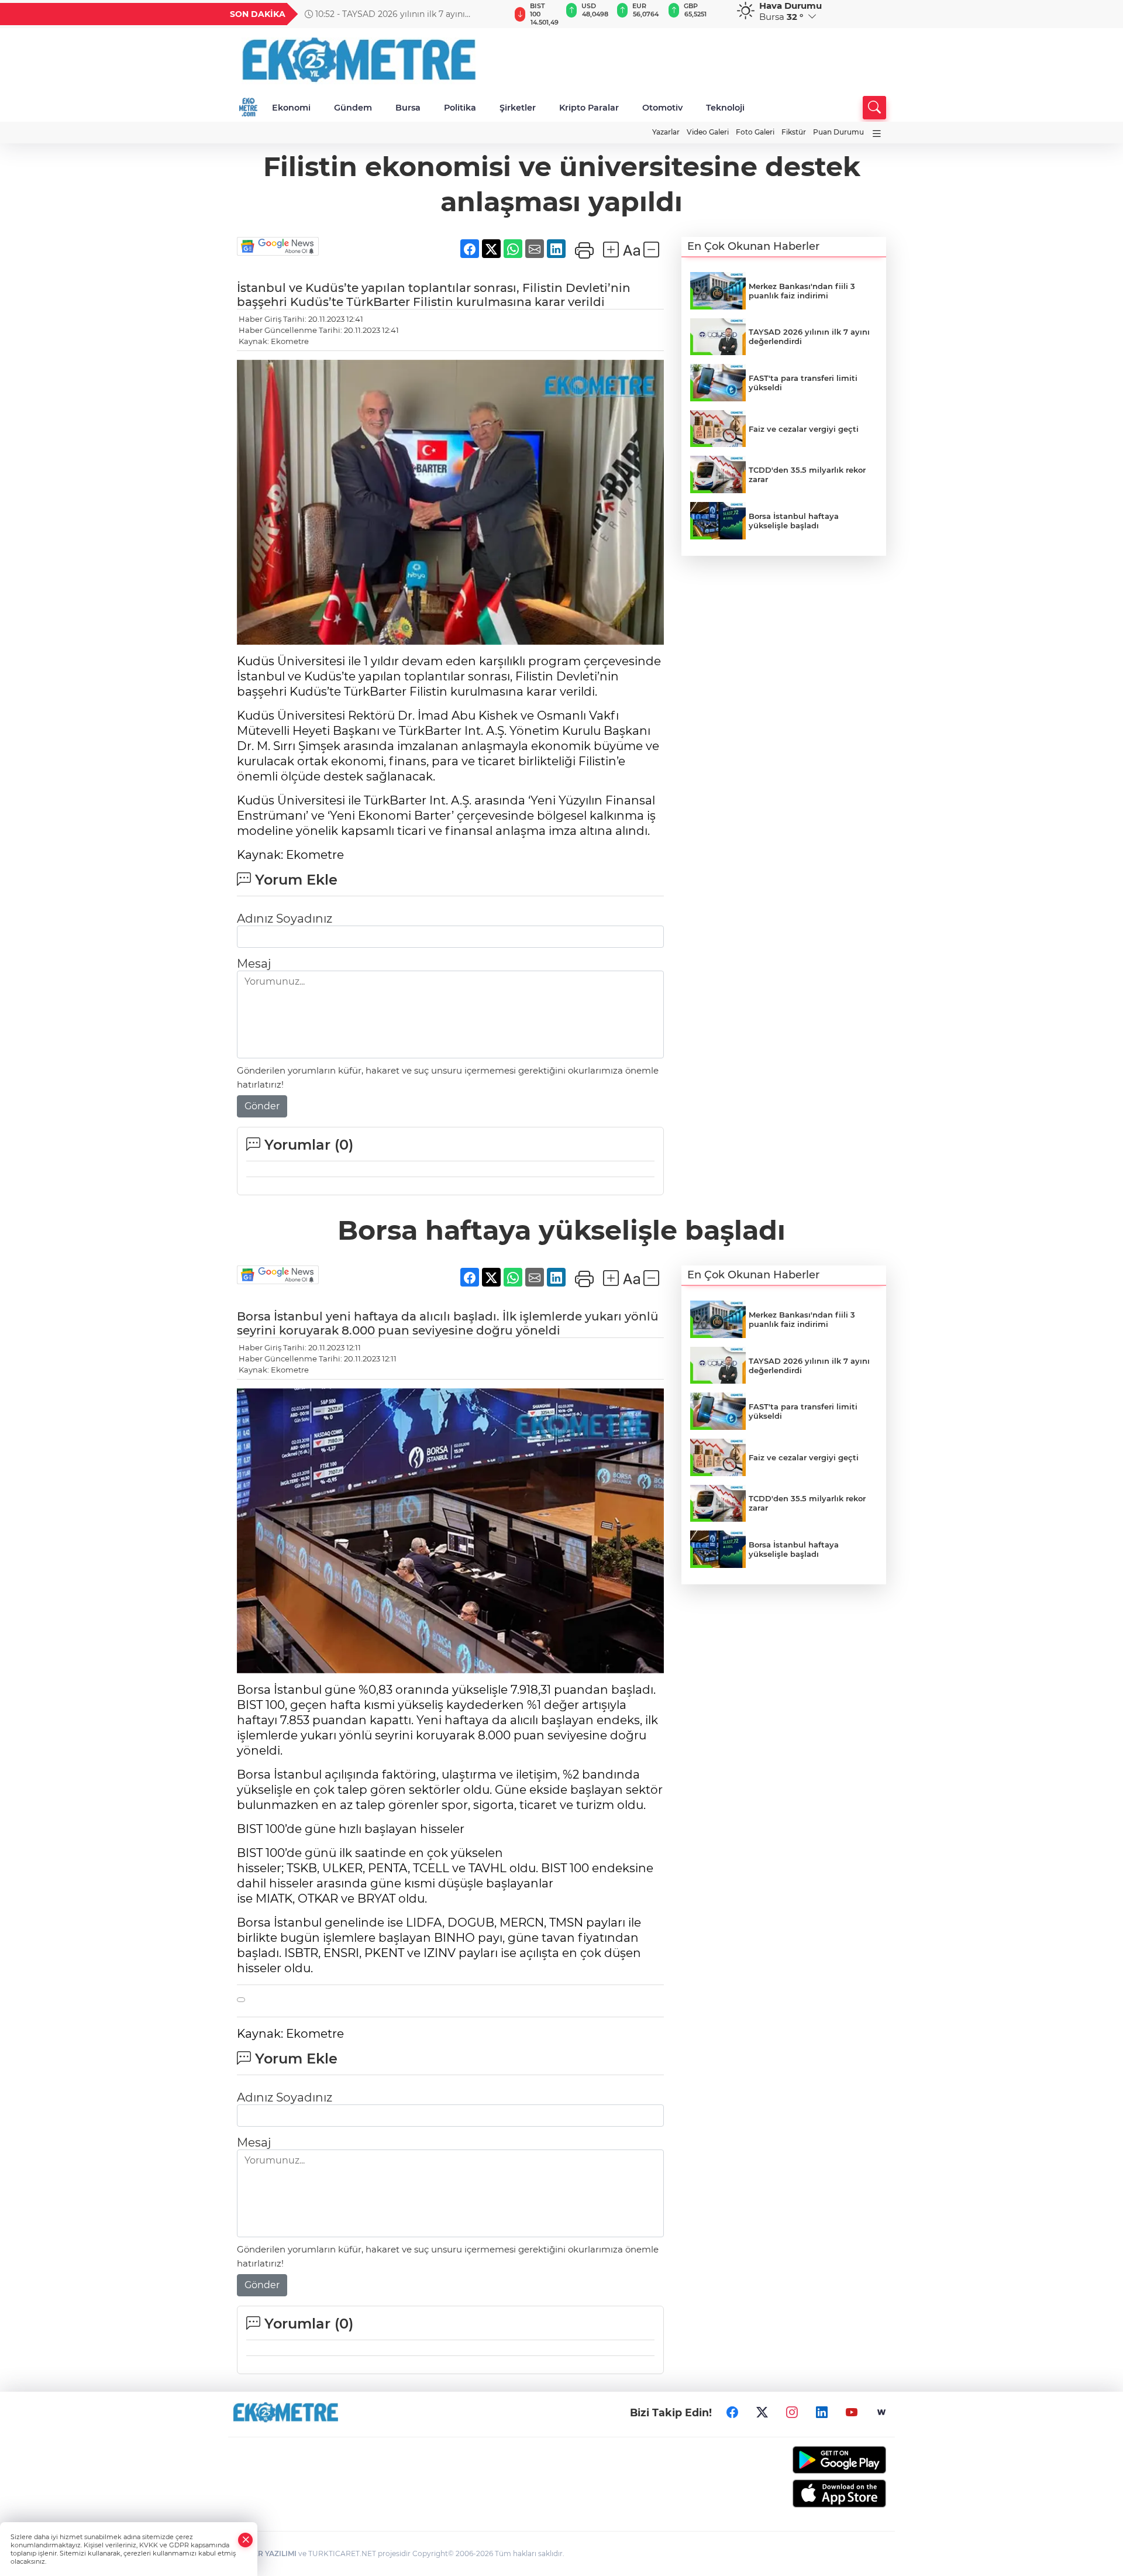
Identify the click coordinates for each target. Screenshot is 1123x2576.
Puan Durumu (838, 132)
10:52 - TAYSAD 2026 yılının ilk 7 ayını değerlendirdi (385, 14)
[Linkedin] (822, 2413)
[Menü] (877, 134)
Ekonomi (291, 108)
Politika (460, 108)
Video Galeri (708, 132)
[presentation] (495, 14)
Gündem (353, 108)
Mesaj (254, 964)
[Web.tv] (881, 2413)
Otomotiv (662, 108)
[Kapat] (246, 2540)
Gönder (262, 1106)
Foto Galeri (755, 132)
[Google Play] (812, 2460)
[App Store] (812, 2494)
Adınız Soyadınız (285, 919)
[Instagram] (792, 2413)
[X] (762, 2413)
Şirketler (518, 108)
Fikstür (794, 132)
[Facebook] (732, 2413)
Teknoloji (725, 108)
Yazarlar (666, 132)
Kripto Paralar (589, 108)
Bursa (408, 108)
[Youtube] (852, 2413)
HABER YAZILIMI (267, 2553)
